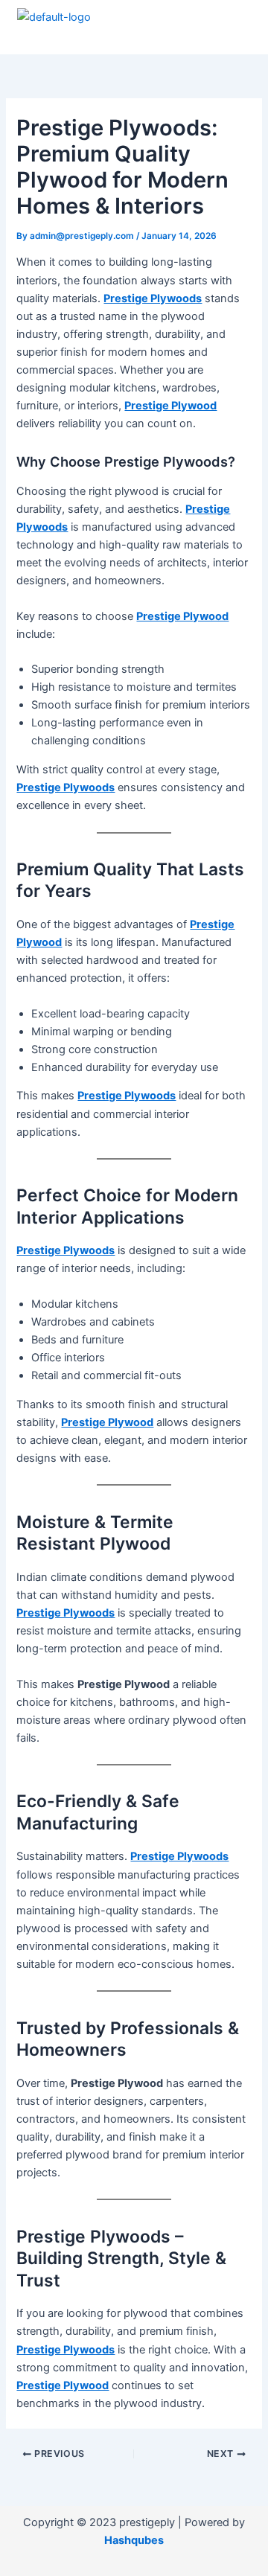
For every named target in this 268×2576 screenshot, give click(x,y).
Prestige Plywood (170, 406)
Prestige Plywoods (153, 298)
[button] (232, 33)
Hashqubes (134, 2540)
